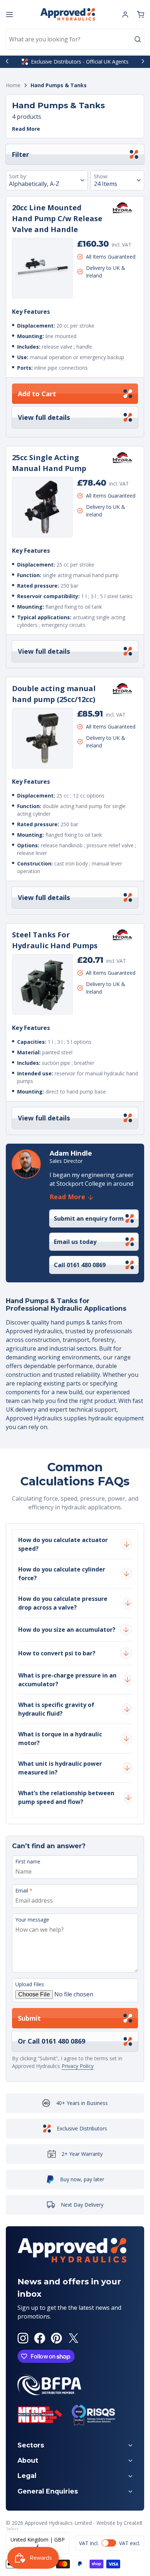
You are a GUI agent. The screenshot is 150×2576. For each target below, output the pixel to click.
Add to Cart (37, 394)
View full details (44, 417)
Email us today (75, 1242)
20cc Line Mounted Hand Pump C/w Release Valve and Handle (57, 218)
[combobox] (75, 39)
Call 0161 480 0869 (80, 1265)
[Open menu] (9, 15)
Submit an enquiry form (89, 1218)
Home (13, 86)
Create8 (133, 2523)
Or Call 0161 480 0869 (52, 2041)
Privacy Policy (78, 2066)
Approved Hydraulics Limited (58, 2523)
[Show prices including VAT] (110, 2543)
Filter (20, 154)
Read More (26, 129)
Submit (29, 2018)
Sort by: (18, 176)
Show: (101, 176)
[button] (141, 15)
